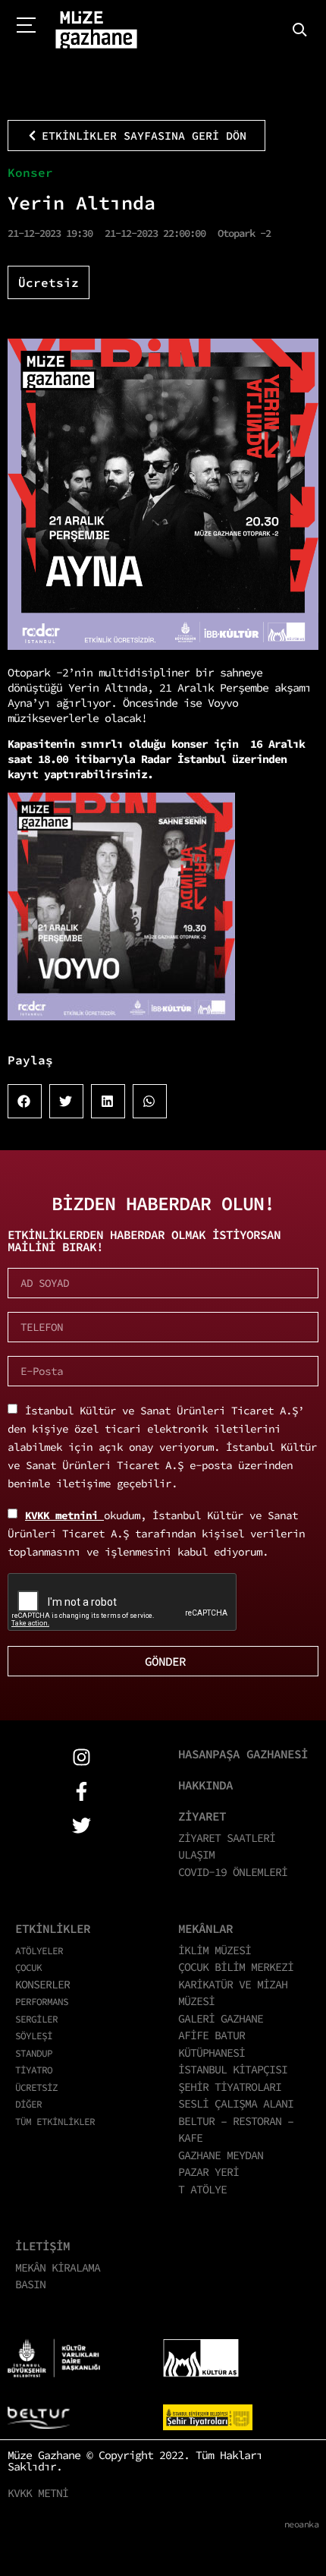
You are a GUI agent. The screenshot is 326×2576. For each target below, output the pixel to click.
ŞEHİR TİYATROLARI (230, 2087)
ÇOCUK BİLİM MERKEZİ (236, 1967)
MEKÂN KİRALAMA (58, 2267)
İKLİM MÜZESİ (215, 1950)
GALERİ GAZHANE (221, 2018)
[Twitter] (81, 1826)
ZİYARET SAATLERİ (227, 1838)
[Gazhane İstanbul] (96, 30)
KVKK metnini (64, 1515)
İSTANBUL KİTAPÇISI (233, 2069)
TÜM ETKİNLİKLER (55, 2121)
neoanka (302, 2524)
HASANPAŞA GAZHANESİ (243, 1754)
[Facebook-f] (81, 1791)
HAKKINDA (205, 1785)
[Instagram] (81, 1757)
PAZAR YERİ (208, 2172)
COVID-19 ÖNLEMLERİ (233, 1872)
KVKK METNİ (38, 2493)
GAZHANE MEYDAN (221, 2155)
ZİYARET (202, 1816)
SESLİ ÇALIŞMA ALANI (236, 2103)
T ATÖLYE (202, 2189)
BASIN (30, 2284)
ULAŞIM (196, 1854)
